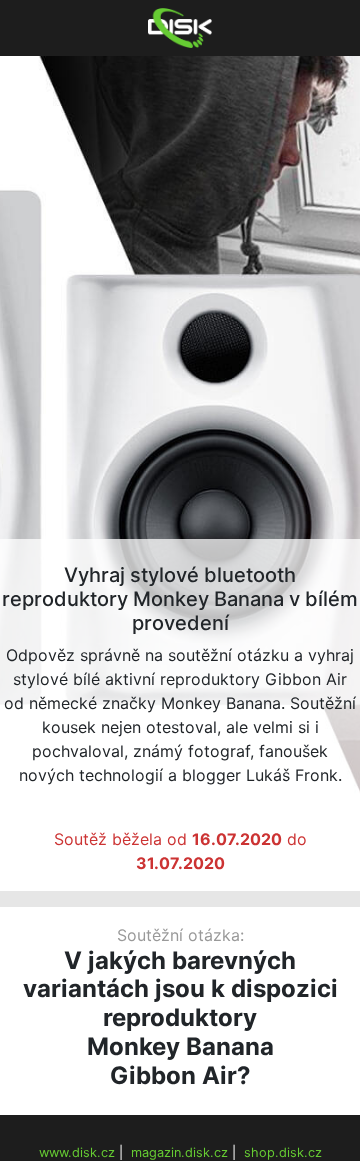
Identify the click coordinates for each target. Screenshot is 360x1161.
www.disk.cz (77, 1152)
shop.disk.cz (283, 1152)
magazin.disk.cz (179, 1152)
